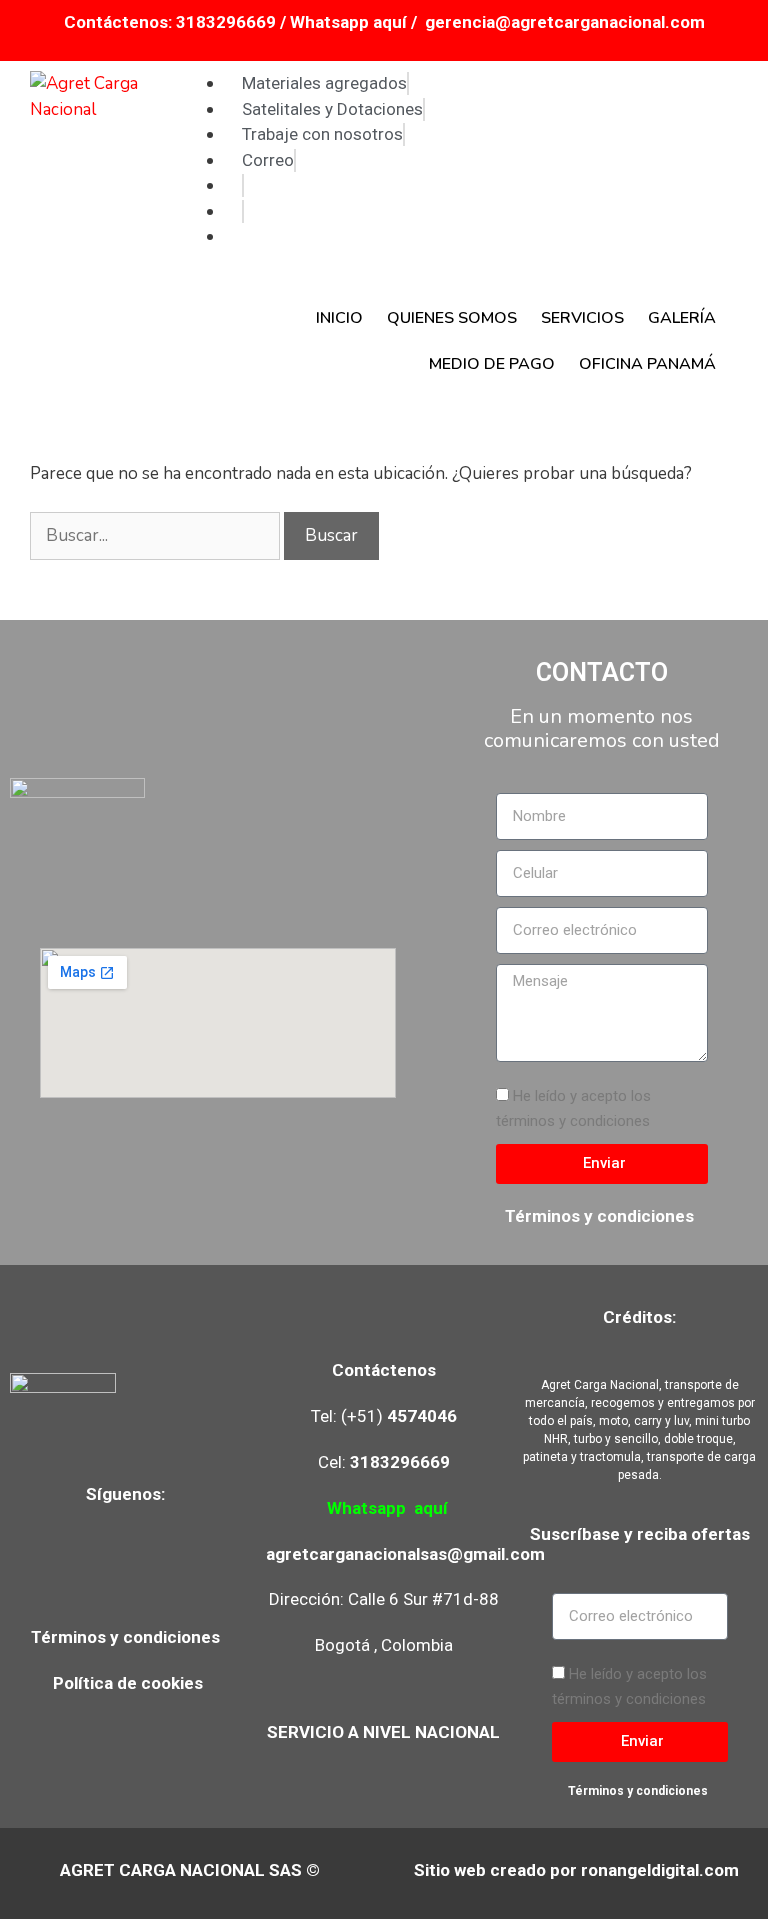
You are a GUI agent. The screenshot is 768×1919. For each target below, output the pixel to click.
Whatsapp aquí (350, 22)
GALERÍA (682, 318)
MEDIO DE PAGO (492, 364)
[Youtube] (187, 1574)
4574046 (422, 1416)
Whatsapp (366, 1508)
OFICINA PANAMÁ (647, 364)
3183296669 (226, 22)
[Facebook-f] (69, 1574)
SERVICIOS (582, 318)
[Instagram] (128, 1574)
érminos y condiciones (130, 1637)
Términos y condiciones (601, 1216)
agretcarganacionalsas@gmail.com (405, 1554)
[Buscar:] (157, 535)
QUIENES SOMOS (452, 318)
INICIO (339, 318)
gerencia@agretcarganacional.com (565, 22)
